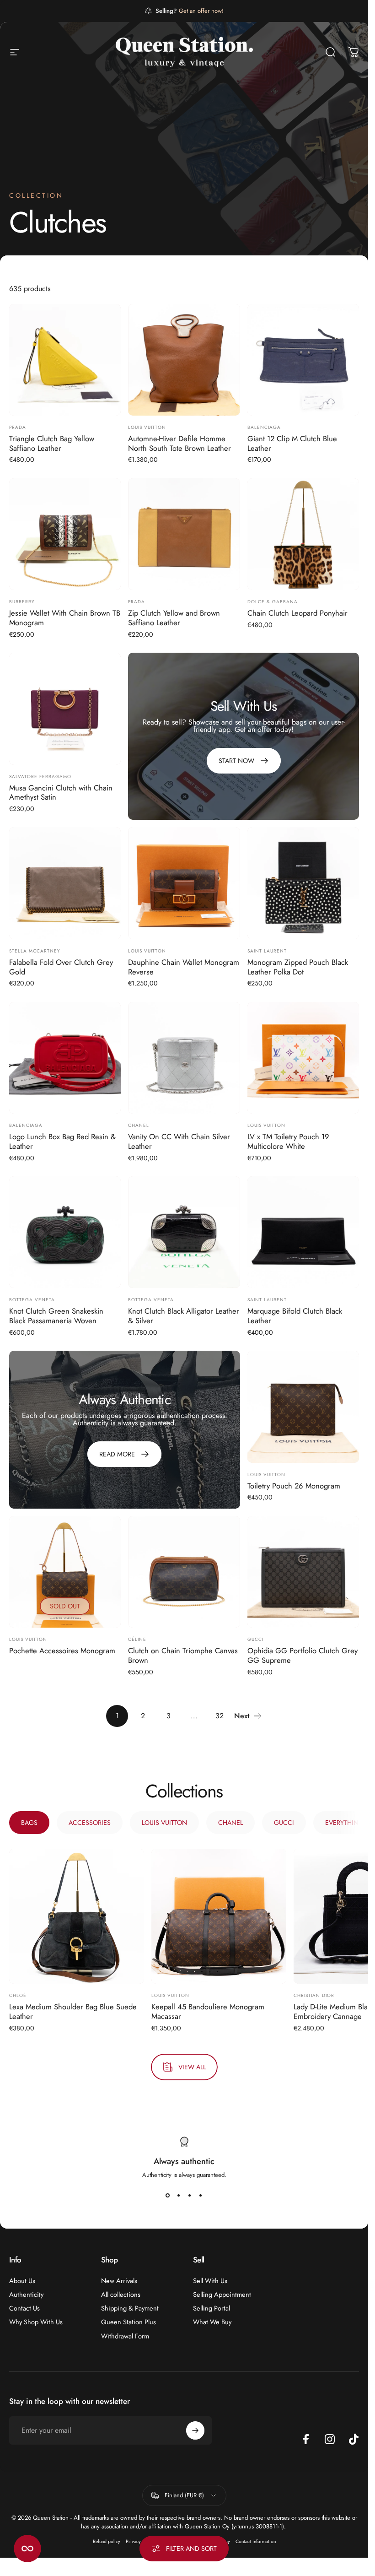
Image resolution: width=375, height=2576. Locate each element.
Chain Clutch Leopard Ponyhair (297, 613)
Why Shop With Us (36, 2322)
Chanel (139, 1125)
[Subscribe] (195, 2430)
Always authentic (184, 2161)
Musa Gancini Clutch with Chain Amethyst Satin (61, 793)
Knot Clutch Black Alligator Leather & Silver (184, 1316)
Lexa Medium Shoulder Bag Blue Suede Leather (73, 2012)
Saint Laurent (267, 951)
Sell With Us (210, 2281)
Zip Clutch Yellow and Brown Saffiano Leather (174, 618)
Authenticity (26, 2295)
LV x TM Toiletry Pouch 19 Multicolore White (288, 1141)
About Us (22, 2281)
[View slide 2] (179, 2196)
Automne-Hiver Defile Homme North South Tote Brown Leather (179, 443)
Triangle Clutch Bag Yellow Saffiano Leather (52, 443)
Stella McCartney (35, 951)
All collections (121, 2295)
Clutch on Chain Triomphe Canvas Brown (183, 1655)
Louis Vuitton (147, 427)
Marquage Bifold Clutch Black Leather (295, 1316)
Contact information (256, 2541)
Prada (18, 427)
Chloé (18, 1996)
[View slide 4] (201, 2196)
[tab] (29, 1823)
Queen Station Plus (129, 2322)
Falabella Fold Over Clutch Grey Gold (61, 967)
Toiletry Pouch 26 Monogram (294, 1486)
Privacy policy (140, 2541)
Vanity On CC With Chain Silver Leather (179, 1141)
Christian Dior (314, 1996)
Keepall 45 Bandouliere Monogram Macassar (208, 2012)
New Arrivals (119, 2281)
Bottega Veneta (32, 1300)
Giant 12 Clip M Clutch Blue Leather (292, 443)
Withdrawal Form (125, 2336)
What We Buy (212, 2322)
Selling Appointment (222, 2295)
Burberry (22, 602)
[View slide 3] (190, 2196)
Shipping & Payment (130, 2308)
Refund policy (107, 2541)
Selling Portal (212, 2308)
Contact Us (24, 2308)
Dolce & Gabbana (273, 602)
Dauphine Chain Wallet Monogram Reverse (184, 967)
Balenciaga (264, 427)
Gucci (255, 1639)
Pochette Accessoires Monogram (62, 1651)
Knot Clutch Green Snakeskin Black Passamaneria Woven (56, 1316)
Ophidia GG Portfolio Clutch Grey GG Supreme (303, 1655)
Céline (137, 1639)
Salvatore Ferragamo (40, 777)
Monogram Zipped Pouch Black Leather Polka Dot (298, 967)
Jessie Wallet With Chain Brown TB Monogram (65, 618)
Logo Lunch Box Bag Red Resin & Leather (62, 1141)
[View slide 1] (168, 2196)
